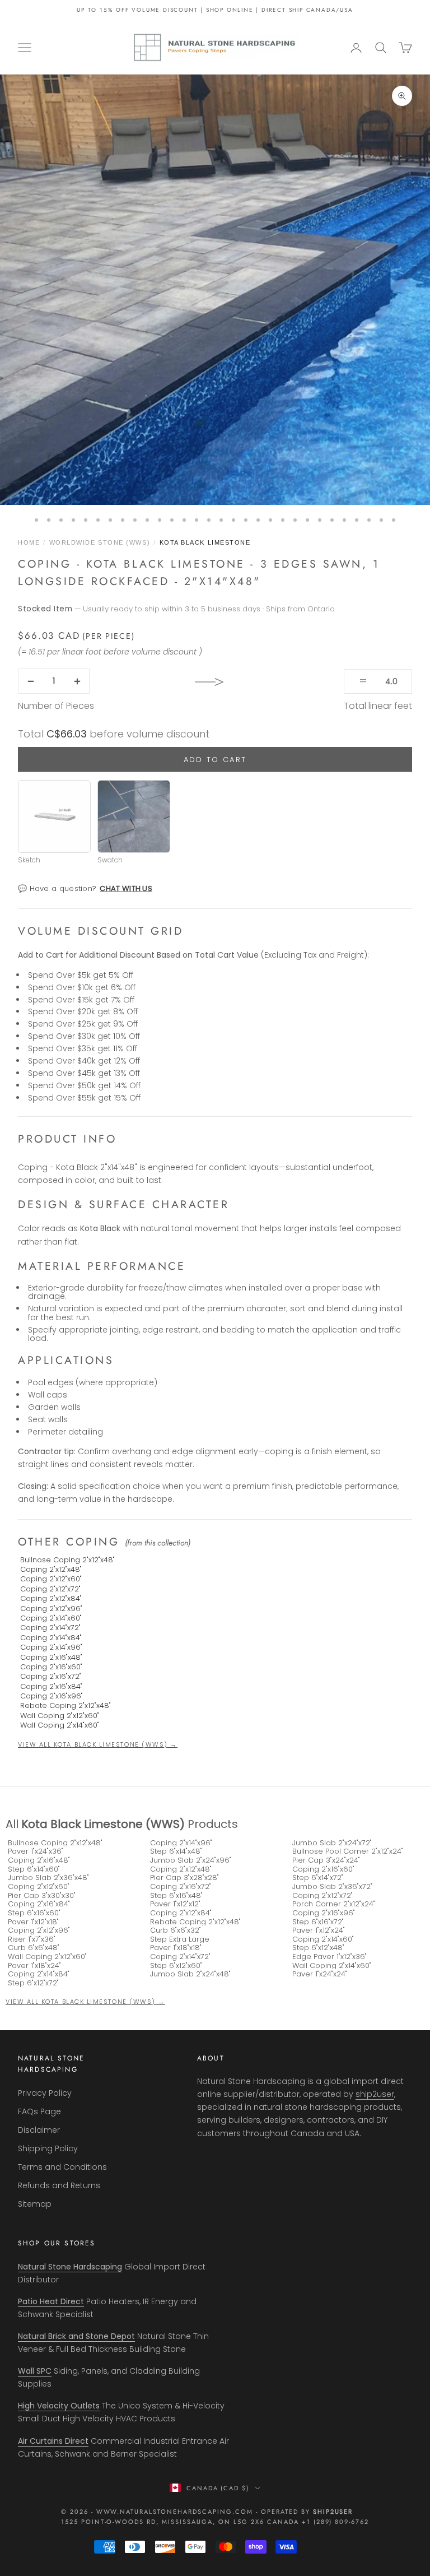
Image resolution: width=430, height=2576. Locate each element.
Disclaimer (39, 2130)
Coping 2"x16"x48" (51, 1657)
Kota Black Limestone (205, 542)
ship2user (375, 2094)
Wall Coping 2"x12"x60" (60, 1716)
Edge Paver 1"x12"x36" (329, 1957)
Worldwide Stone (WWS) (100, 542)
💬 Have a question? (85, 888)
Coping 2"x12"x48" (51, 1569)
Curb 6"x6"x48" (34, 1948)
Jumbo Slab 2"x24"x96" (191, 1860)
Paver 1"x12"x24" (319, 1930)
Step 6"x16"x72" (318, 1922)
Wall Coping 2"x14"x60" (60, 1725)
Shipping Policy (48, 2148)
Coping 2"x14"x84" (51, 1638)
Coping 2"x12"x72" (50, 1589)
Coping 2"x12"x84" (51, 1598)
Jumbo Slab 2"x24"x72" (332, 1843)
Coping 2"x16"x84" (51, 1686)
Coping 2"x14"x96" (51, 1647)
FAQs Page (39, 2111)
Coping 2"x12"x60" (51, 1579)
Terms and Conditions (62, 2167)
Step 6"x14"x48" (176, 1851)
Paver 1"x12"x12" (175, 1904)
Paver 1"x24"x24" (320, 1974)
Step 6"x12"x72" (33, 1983)
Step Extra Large (180, 1939)
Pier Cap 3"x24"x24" (326, 1860)
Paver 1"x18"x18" (176, 1948)
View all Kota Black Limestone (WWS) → (98, 1744)
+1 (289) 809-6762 (336, 2522)
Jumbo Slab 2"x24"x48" (190, 1974)
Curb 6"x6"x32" (176, 1930)
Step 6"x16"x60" (34, 1913)
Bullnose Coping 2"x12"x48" (67, 1560)
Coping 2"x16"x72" (51, 1676)
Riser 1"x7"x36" (32, 1939)
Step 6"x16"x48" (176, 1896)
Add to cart (215, 760)
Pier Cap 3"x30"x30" (42, 1896)
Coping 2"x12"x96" (51, 1609)
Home (29, 542)
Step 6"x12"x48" (318, 1948)
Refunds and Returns (59, 2185)
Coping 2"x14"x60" (51, 1618)
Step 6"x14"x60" (34, 1869)
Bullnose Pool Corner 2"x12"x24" (348, 1851)
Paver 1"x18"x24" (34, 1966)
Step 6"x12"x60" (176, 1966)
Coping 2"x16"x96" (52, 1696)
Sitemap (35, 2204)
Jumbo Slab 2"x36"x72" (332, 1887)
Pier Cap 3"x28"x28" (184, 1878)
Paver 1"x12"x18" (33, 1922)
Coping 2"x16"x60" (51, 1667)
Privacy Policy (45, 2093)
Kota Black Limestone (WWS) (103, 1824)
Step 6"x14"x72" (318, 1878)
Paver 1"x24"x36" (36, 1851)
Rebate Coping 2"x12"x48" (66, 1705)
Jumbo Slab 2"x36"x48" (48, 1878)
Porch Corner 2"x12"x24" (334, 1904)
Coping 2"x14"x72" (50, 1628)
